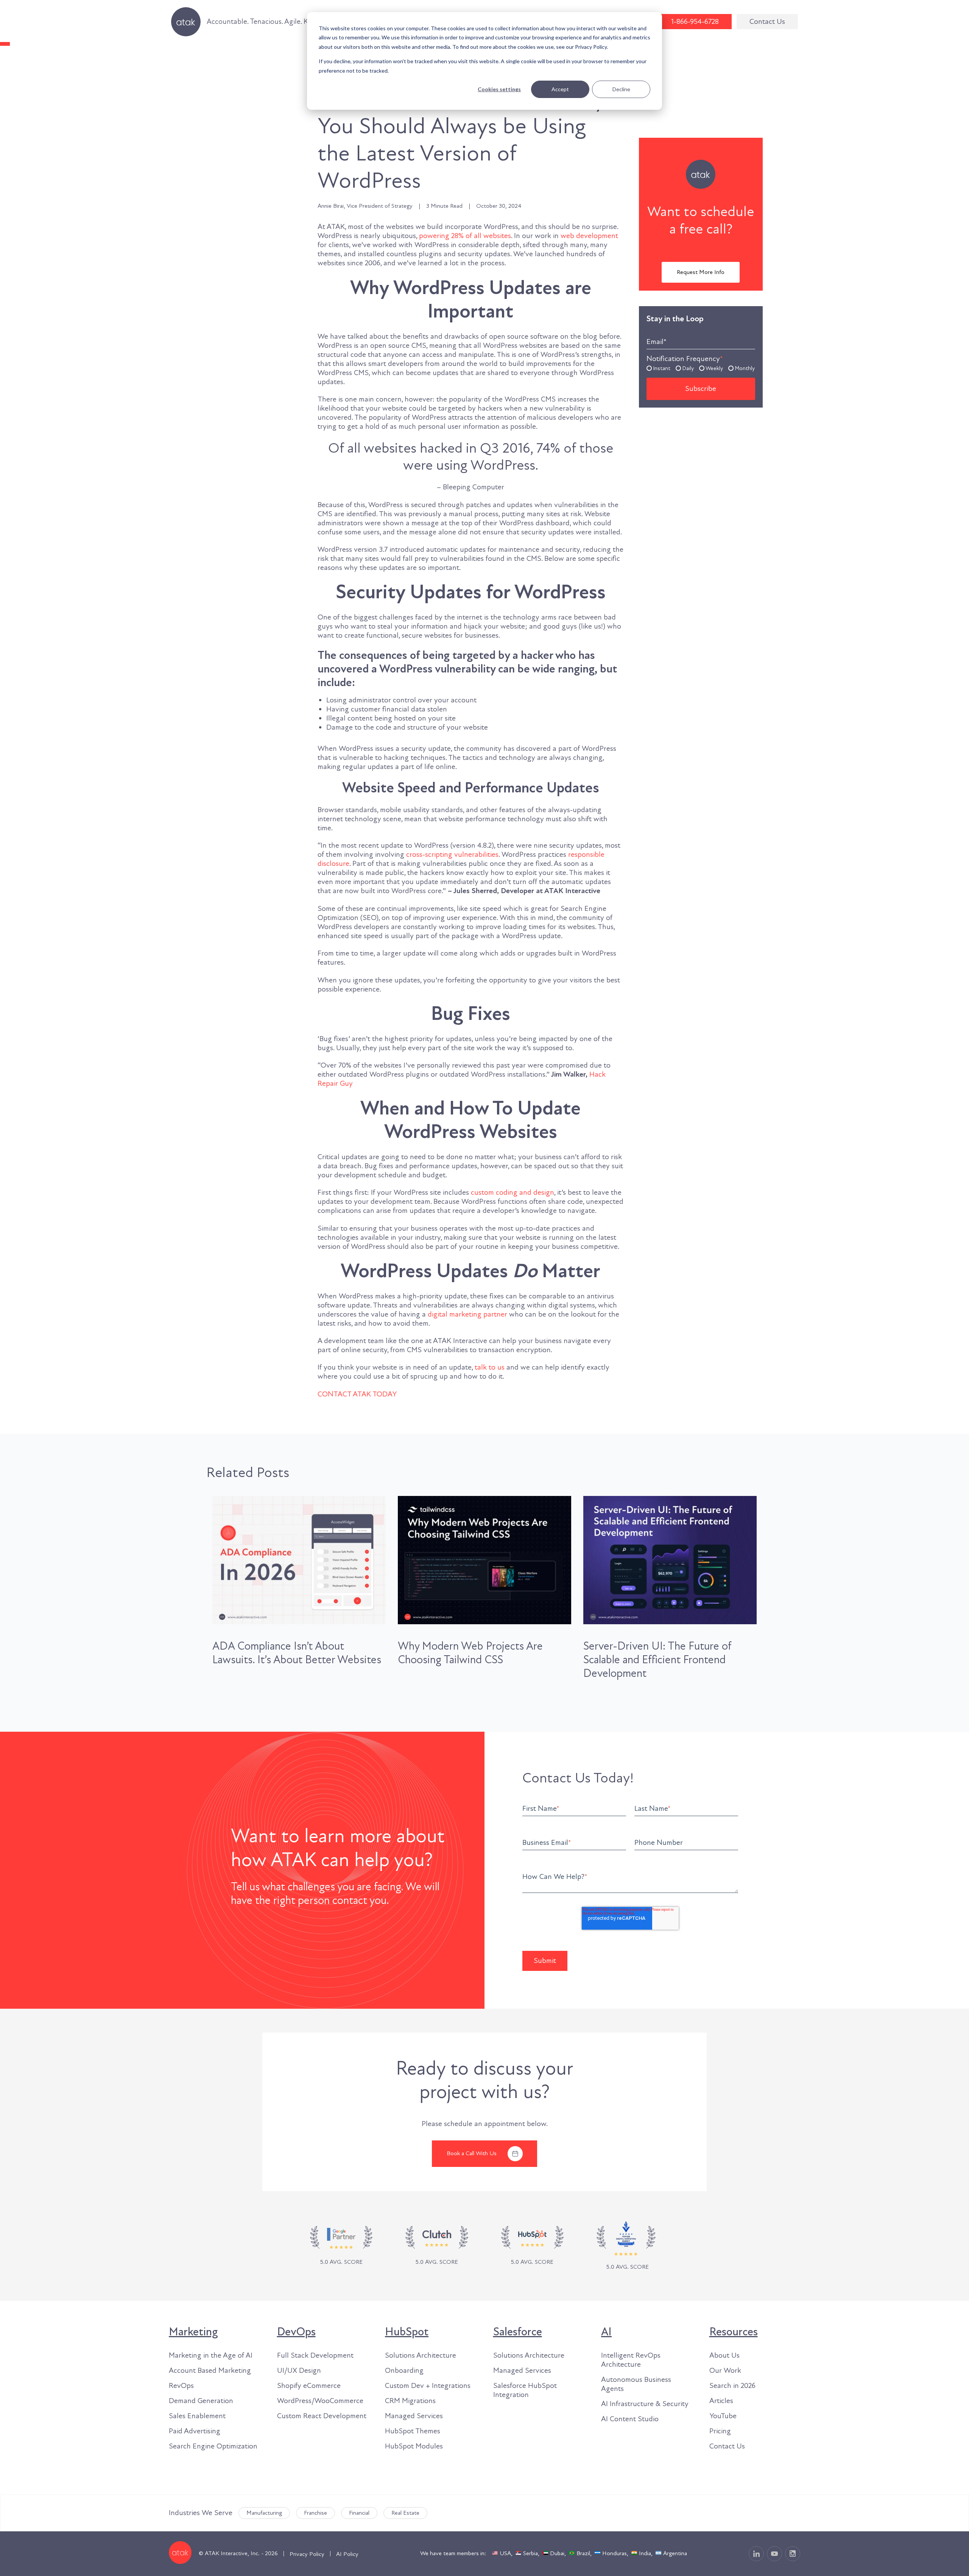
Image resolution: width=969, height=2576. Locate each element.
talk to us (490, 1367)
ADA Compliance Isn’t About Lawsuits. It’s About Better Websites (297, 1653)
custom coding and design (513, 1192)
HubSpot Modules (414, 2446)
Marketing (193, 2332)
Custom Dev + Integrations (428, 2386)
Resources (734, 2332)
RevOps (181, 2386)
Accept (560, 89)
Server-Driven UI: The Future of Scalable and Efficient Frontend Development (657, 1660)
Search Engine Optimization (213, 2446)
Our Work (725, 2371)
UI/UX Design (299, 2371)
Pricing (720, 2431)
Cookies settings (499, 89)
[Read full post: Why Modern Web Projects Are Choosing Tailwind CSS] (484, 1560)
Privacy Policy (307, 2554)
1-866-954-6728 (695, 22)
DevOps (296, 2332)
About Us (724, 2355)
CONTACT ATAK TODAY (357, 1394)
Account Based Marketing (210, 2371)
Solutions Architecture (421, 2355)
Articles (721, 2401)
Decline (621, 89)
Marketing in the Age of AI (211, 2355)
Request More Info (701, 272)
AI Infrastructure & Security (645, 2404)
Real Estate (405, 2513)
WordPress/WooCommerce (320, 2401)
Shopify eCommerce (309, 2386)
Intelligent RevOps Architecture (631, 2360)
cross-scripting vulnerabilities (452, 855)
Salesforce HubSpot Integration (525, 2390)
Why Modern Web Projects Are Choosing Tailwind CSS (470, 1653)
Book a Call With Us (472, 2153)
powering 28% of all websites (465, 236)
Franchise (315, 2513)
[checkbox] (701, 368)
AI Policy (347, 2554)
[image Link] (437, 2246)
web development (589, 236)
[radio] (658, 368)
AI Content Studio (630, 2419)
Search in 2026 (732, 2386)
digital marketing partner (467, 1314)
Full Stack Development (315, 2355)
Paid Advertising (195, 2431)
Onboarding (404, 2371)
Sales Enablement (197, 2416)
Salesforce (518, 2332)
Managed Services (414, 2416)
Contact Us (767, 22)
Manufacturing (264, 2513)
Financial (359, 2513)
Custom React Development (322, 2416)
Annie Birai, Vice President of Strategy (365, 206)
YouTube (723, 2416)
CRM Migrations (410, 2401)
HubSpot (407, 2332)
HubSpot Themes (413, 2431)
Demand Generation (201, 2401)
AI (606, 2332)
